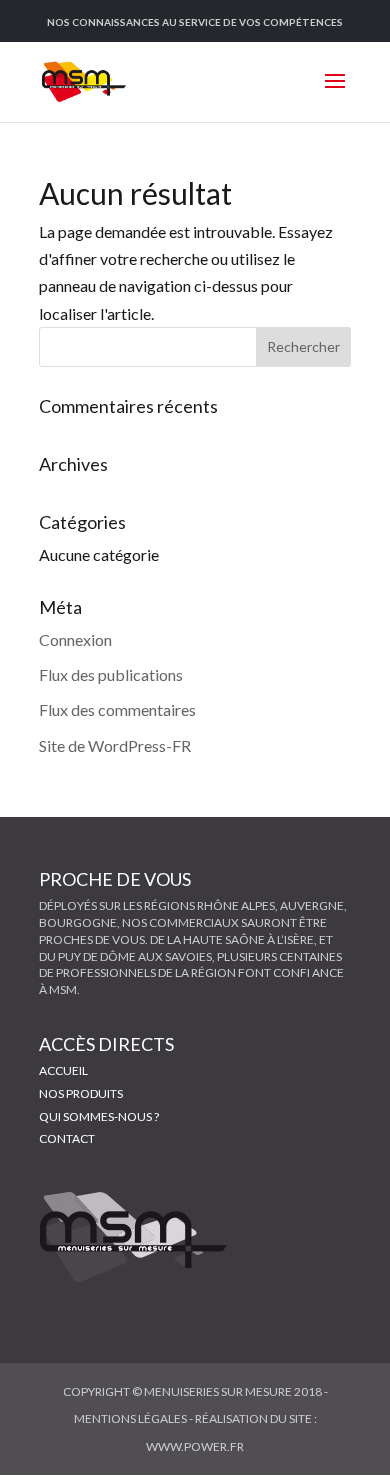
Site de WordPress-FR (115, 745)
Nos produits (81, 1093)
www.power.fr (195, 1446)
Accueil (63, 1070)
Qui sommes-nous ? (99, 1116)
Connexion (75, 639)
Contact (67, 1138)
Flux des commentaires (117, 709)
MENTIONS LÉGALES (130, 1418)
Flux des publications (111, 674)
